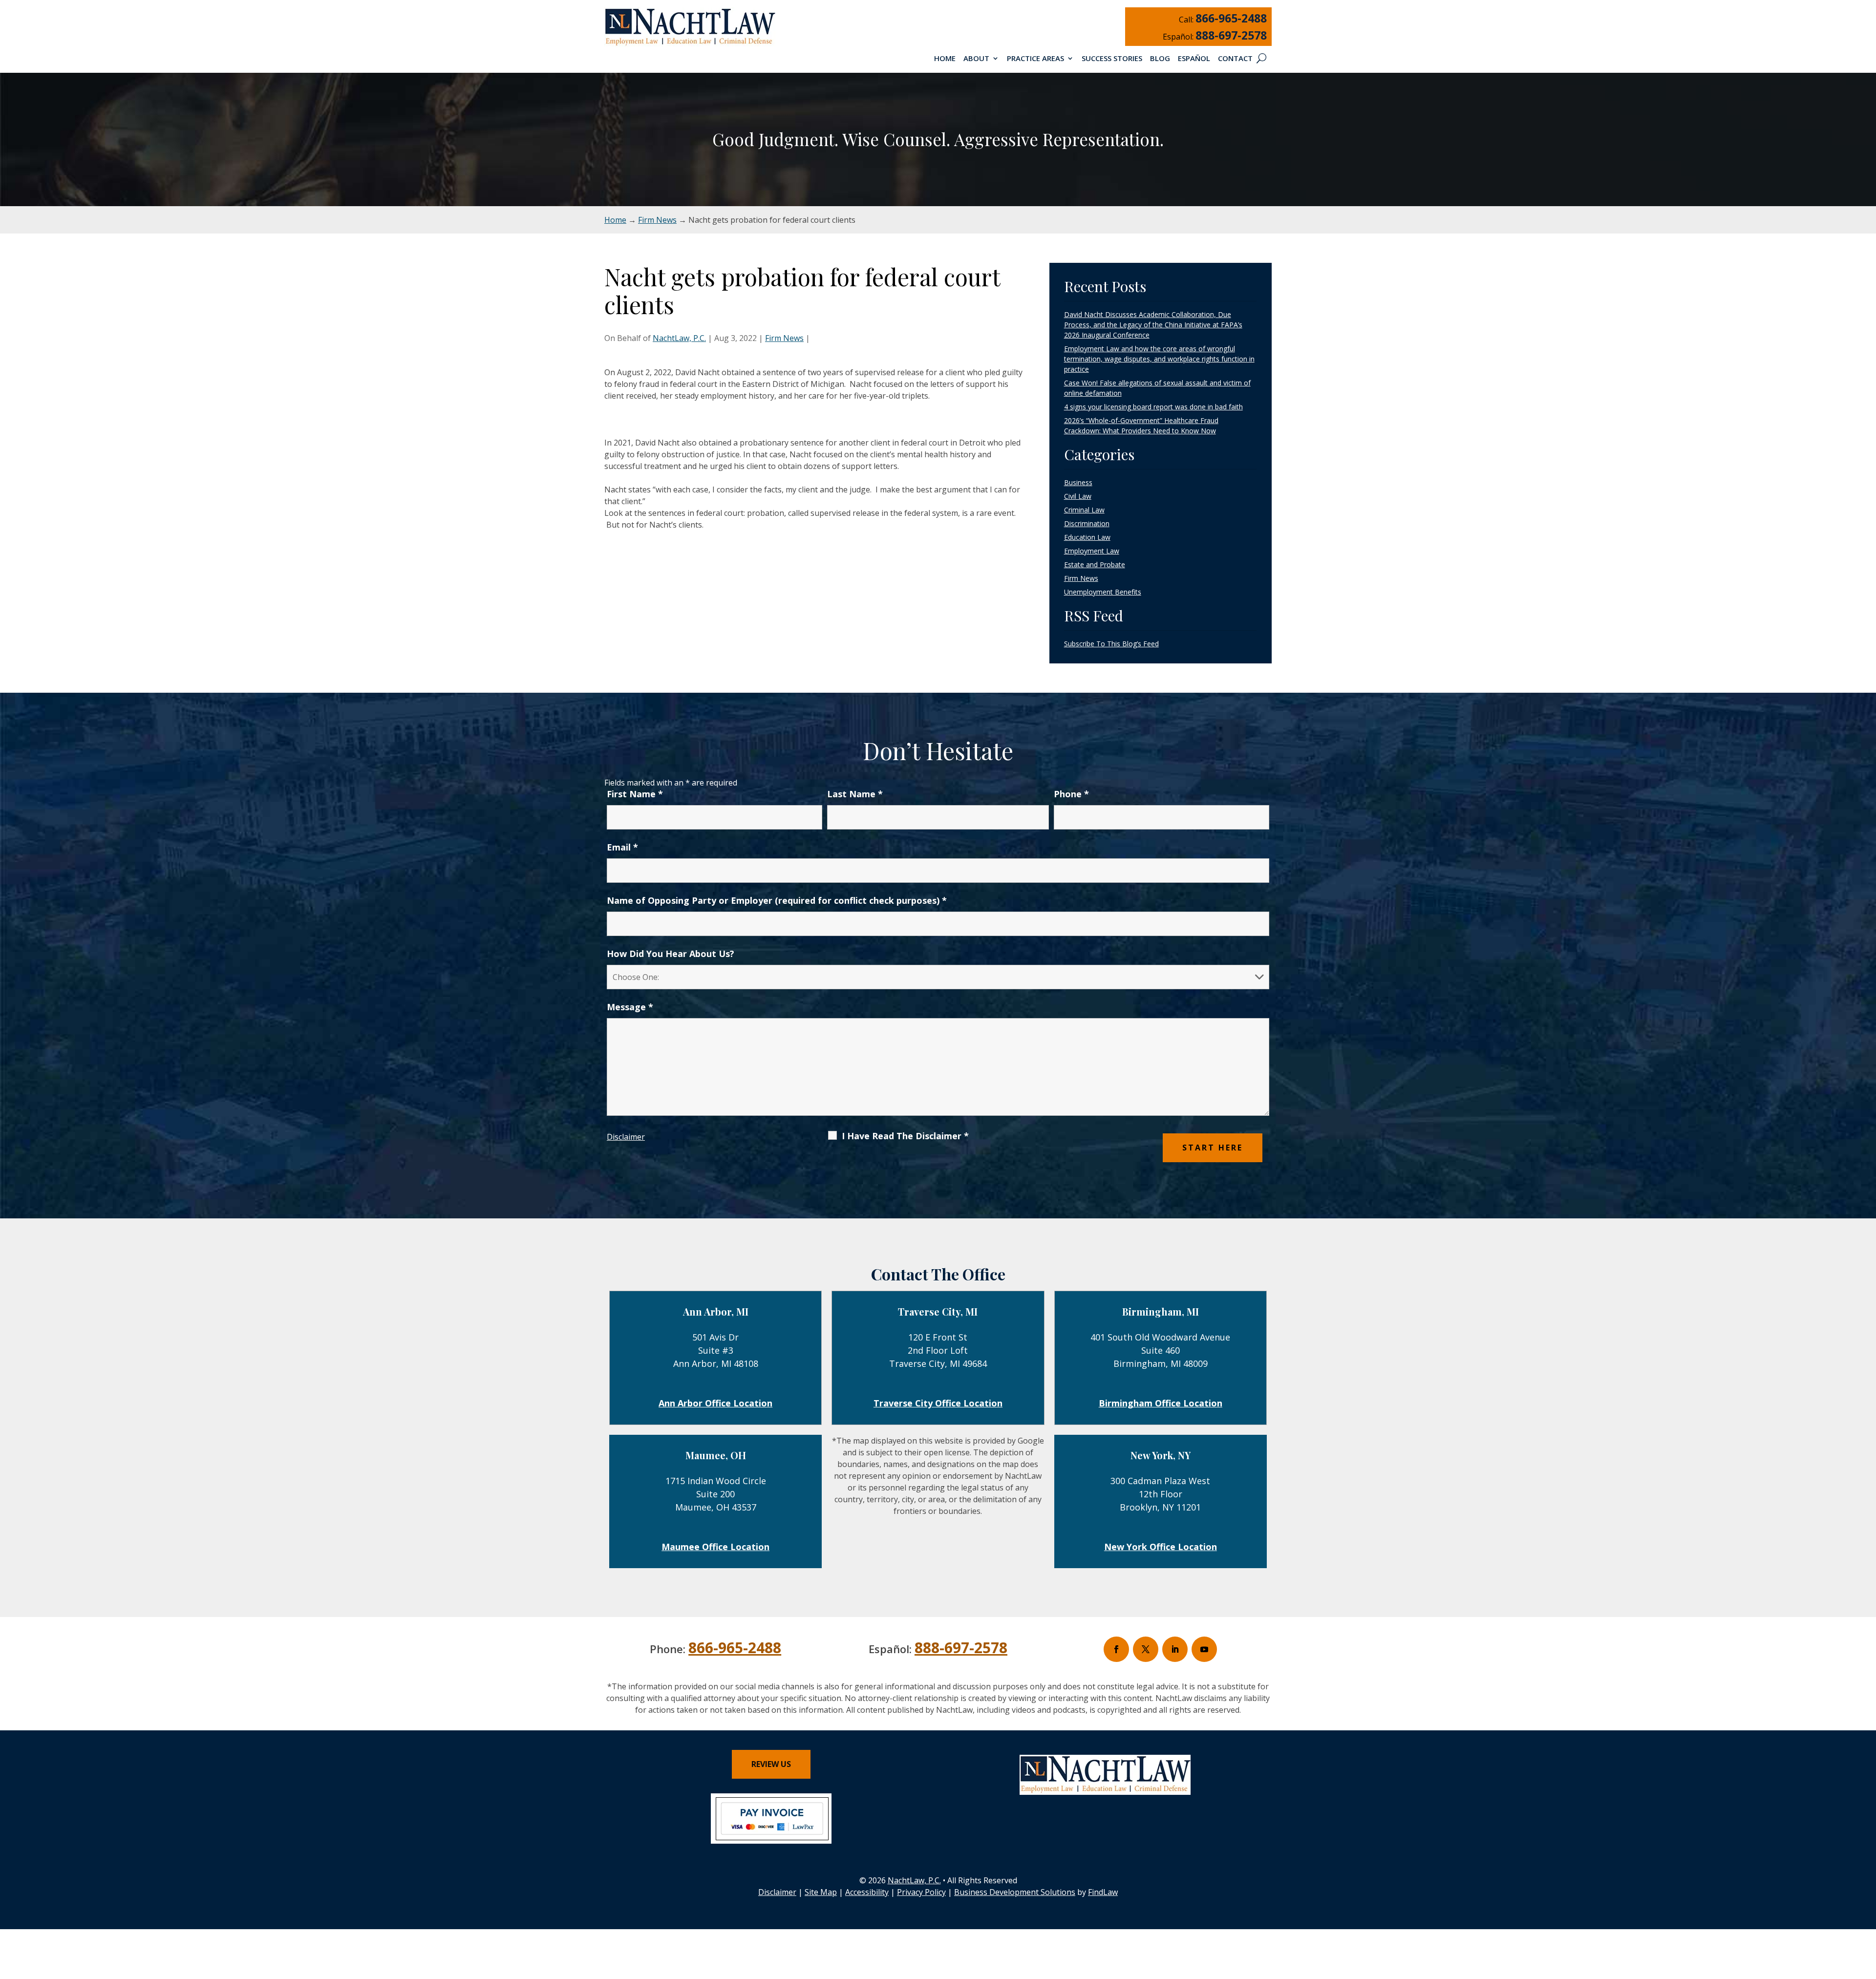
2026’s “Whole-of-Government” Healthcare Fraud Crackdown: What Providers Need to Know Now (1141, 426)
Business (1078, 482)
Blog (1160, 59)
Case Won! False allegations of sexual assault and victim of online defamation (1157, 388)
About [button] (976, 59)
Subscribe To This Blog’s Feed (1111, 644)
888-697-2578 (1231, 35)
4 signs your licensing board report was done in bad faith (1153, 407)
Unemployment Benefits (1103, 592)
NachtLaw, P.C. (679, 338)
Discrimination (1087, 523)
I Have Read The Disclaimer (905, 1136)
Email (622, 847)
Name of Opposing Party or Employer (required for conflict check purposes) (777, 900)
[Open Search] (1261, 58)
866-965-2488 (1231, 18)
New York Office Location (1161, 1547)
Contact (1235, 59)
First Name (635, 794)
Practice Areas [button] (1035, 59)
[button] (1866, 1908)
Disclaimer (626, 1137)
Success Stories (1112, 59)
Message (630, 1007)
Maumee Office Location (715, 1547)
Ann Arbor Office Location (715, 1403)
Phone (1071, 794)
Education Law (1087, 537)
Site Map (821, 1892)
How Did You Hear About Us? (671, 954)
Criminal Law (1084, 510)
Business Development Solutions (1015, 1892)
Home (945, 59)
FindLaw (1103, 1892)
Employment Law (1092, 551)
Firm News (784, 338)
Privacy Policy (921, 1892)
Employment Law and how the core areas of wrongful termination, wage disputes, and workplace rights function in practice (1159, 359)
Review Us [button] (771, 1764)
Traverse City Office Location (938, 1403)
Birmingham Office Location (1161, 1403)
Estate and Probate (1095, 564)
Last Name (855, 794)
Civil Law (1078, 496)
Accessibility (867, 1892)
